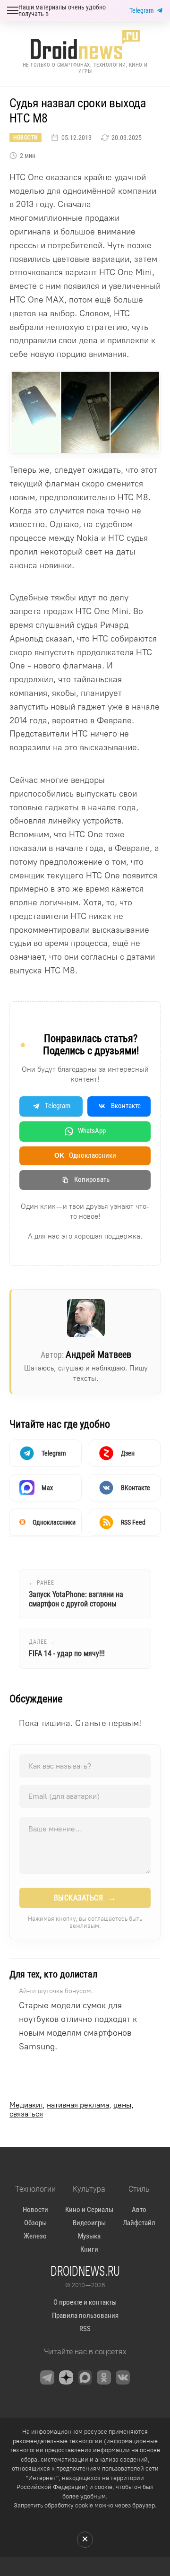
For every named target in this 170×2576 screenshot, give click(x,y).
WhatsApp (92, 1131)
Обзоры (35, 2223)
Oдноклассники (85, 1155)
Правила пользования (85, 2316)
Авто (139, 2210)
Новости (25, 138)
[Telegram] (47, 2377)
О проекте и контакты (85, 2302)
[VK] (123, 2377)
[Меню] (13, 10)
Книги (89, 2249)
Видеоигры (89, 2223)
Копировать (92, 1180)
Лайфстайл (139, 2223)
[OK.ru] (104, 2377)
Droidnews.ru (85, 2271)
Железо (35, 2236)
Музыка (89, 2236)
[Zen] (66, 2377)
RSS (85, 2329)
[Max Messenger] (85, 2377)
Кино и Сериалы (89, 2210)
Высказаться (85, 1898)
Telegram (142, 10)
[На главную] (85, 45)
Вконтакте (126, 1106)
